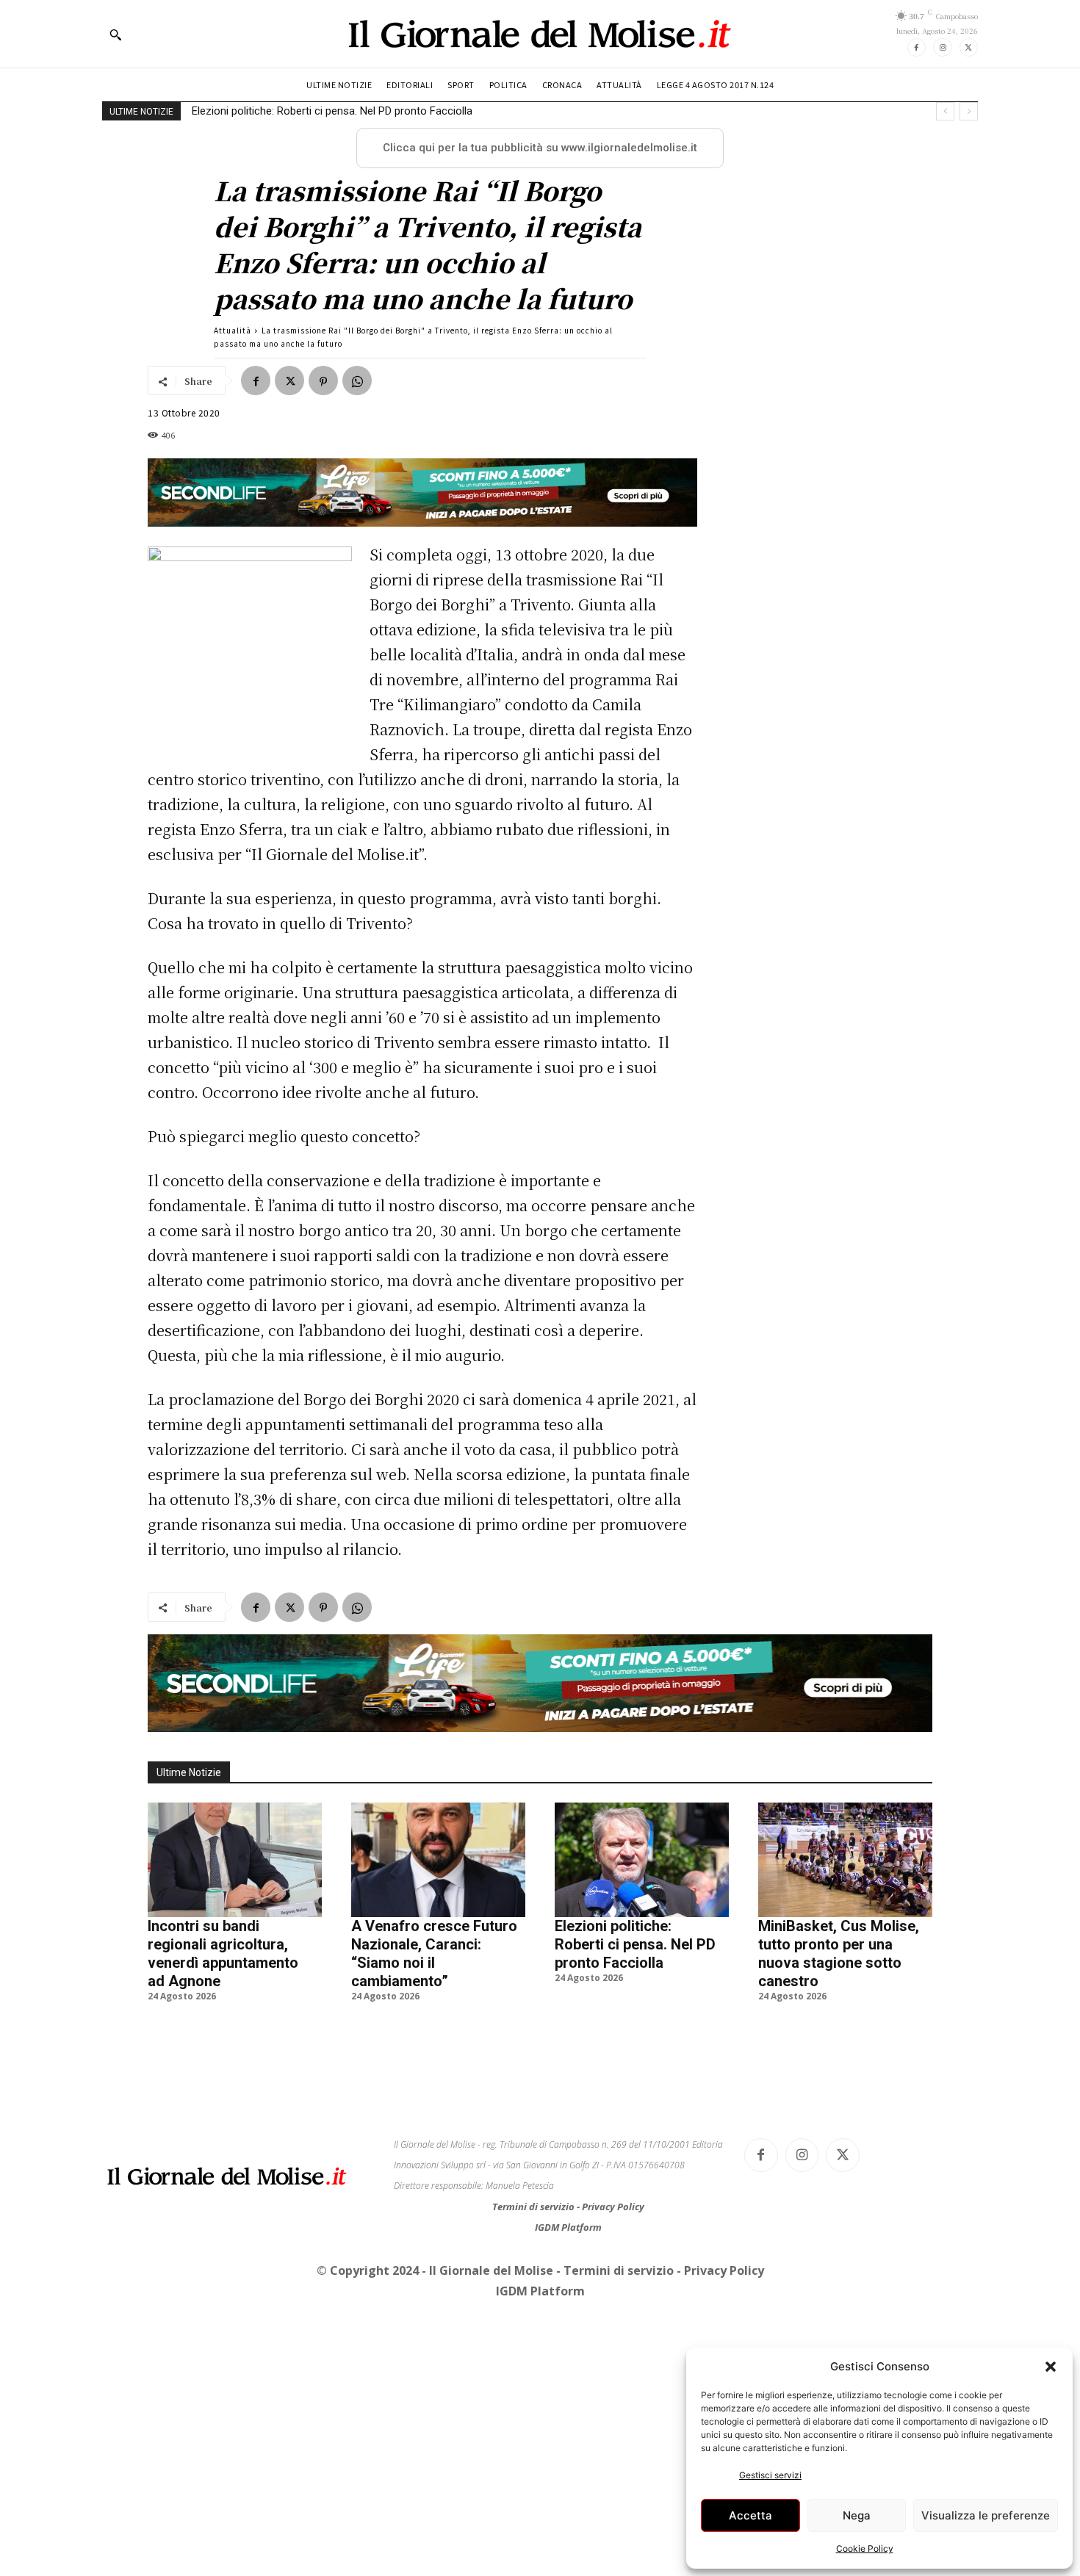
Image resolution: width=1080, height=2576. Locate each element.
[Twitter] (969, 47)
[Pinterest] (323, 380)
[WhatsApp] (357, 380)
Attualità (233, 330)
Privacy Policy (613, 2207)
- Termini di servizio (616, 2270)
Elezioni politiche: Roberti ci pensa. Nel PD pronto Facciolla (635, 1944)
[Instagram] (942, 47)
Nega (857, 2515)
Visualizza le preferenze (986, 2515)
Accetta (750, 2515)
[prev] (945, 111)
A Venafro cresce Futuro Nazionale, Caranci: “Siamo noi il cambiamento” (434, 1953)
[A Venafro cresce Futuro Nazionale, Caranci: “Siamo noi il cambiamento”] (438, 1860)
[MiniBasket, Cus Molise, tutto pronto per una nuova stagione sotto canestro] (845, 1860)
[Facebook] (917, 47)
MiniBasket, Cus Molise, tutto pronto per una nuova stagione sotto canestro (375, 111)
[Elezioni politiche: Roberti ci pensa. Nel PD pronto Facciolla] (642, 1860)
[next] (969, 111)
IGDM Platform (568, 2227)
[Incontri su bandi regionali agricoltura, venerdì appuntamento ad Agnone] (235, 1860)
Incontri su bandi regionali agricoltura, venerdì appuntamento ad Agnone (223, 1953)
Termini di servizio (534, 2207)
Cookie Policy (865, 2548)
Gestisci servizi (770, 2475)
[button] (1051, 2367)
